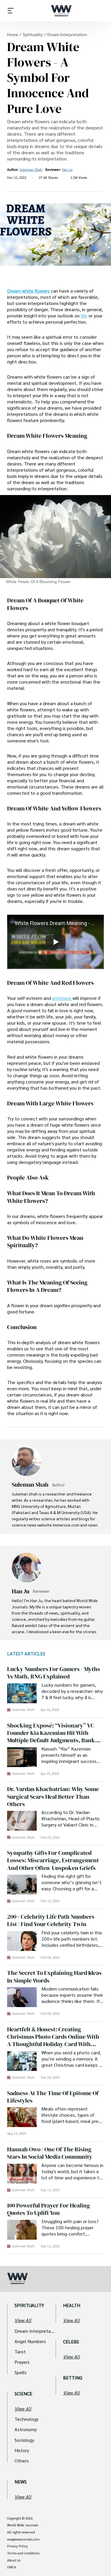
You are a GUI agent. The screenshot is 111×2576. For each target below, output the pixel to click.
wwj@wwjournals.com (23, 2539)
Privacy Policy (17, 2546)
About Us (14, 2560)
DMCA (12, 2567)
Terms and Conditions (23, 2553)
